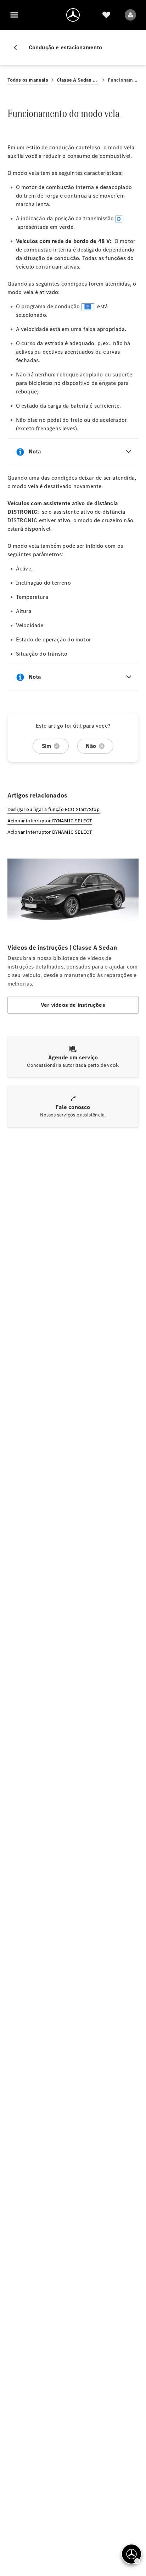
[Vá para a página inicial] (73, 15)
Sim (47, 746)
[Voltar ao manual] (18, 48)
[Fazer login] (130, 15)
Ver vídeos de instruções (73, 1005)
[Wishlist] (106, 15)
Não (91, 746)
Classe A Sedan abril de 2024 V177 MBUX (78, 80)
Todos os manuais (28, 80)
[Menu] (14, 15)
